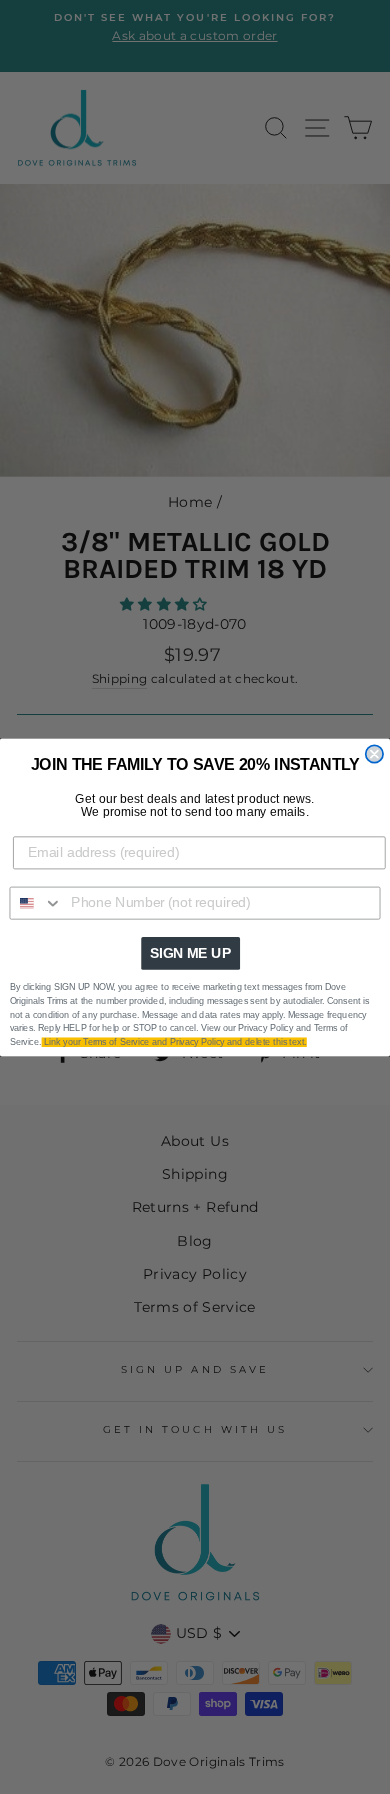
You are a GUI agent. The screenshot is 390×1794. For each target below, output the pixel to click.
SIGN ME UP (190, 952)
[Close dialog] (374, 753)
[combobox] (36, 902)
